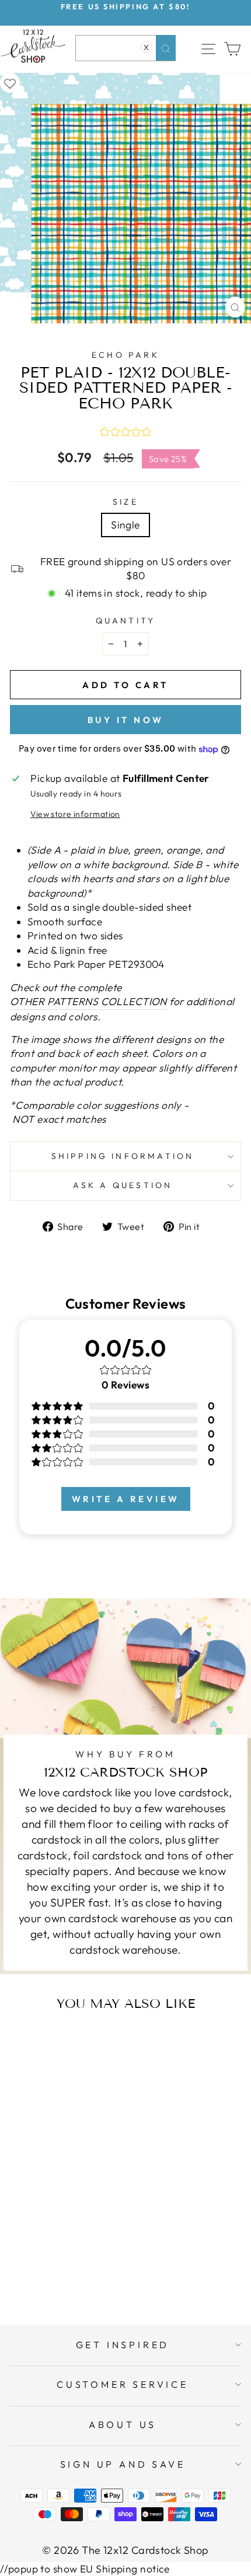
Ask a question (123, 1185)
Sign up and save (123, 2464)
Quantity (126, 621)
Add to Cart (78, 2270)
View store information (75, 814)
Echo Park (125, 355)
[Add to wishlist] (10, 83)
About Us (123, 2425)
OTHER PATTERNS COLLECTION (88, 1002)
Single (125, 525)
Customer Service (123, 2384)
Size (125, 502)
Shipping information (123, 1156)
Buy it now (126, 720)
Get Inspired (123, 2345)
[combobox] (125, 48)
